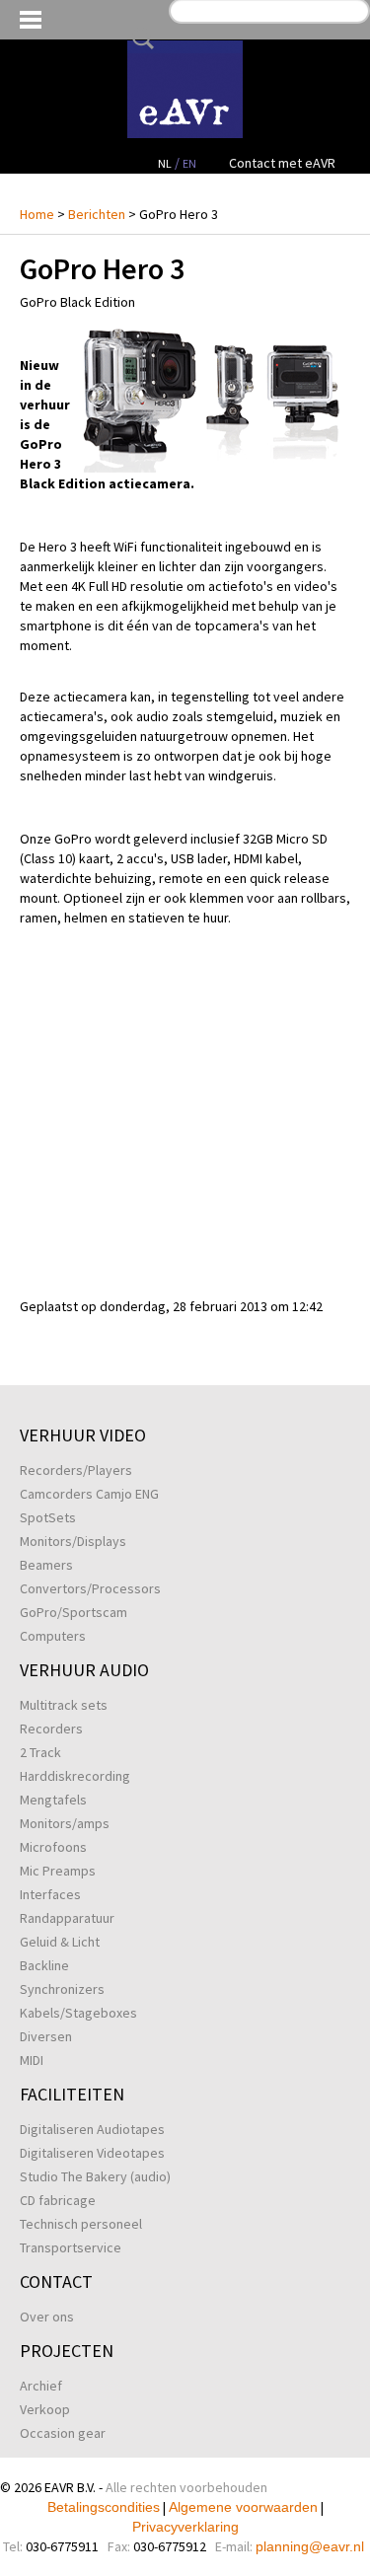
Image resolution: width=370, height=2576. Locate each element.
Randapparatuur (67, 1918)
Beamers (46, 1565)
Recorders (51, 1729)
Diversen (46, 2036)
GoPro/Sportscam (74, 1612)
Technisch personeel (81, 2224)
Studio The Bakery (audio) (95, 2176)
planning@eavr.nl (310, 2546)
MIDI (32, 2060)
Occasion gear (63, 2433)
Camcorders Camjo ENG (89, 1494)
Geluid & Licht (60, 1942)
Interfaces (50, 1894)
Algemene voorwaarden (243, 2507)
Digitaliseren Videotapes (92, 2153)
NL (165, 163)
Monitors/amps (65, 1823)
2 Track (40, 1752)
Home (37, 214)
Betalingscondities (104, 2507)
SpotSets (48, 1517)
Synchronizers (62, 1989)
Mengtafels (53, 1800)
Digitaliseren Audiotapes (92, 2129)
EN (189, 163)
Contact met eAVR (282, 163)
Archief (41, 2386)
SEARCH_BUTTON (139, 38)
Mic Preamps (58, 1871)
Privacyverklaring (185, 2527)
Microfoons (53, 1847)
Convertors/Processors (90, 1588)
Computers (53, 1636)
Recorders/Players (76, 1470)
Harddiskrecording (75, 1776)
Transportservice (71, 2247)
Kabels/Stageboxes (78, 2013)
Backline (44, 1965)
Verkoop (45, 2409)
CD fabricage (58, 2200)
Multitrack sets (64, 1705)
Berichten (97, 214)
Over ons (47, 2317)
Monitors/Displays (73, 1541)
